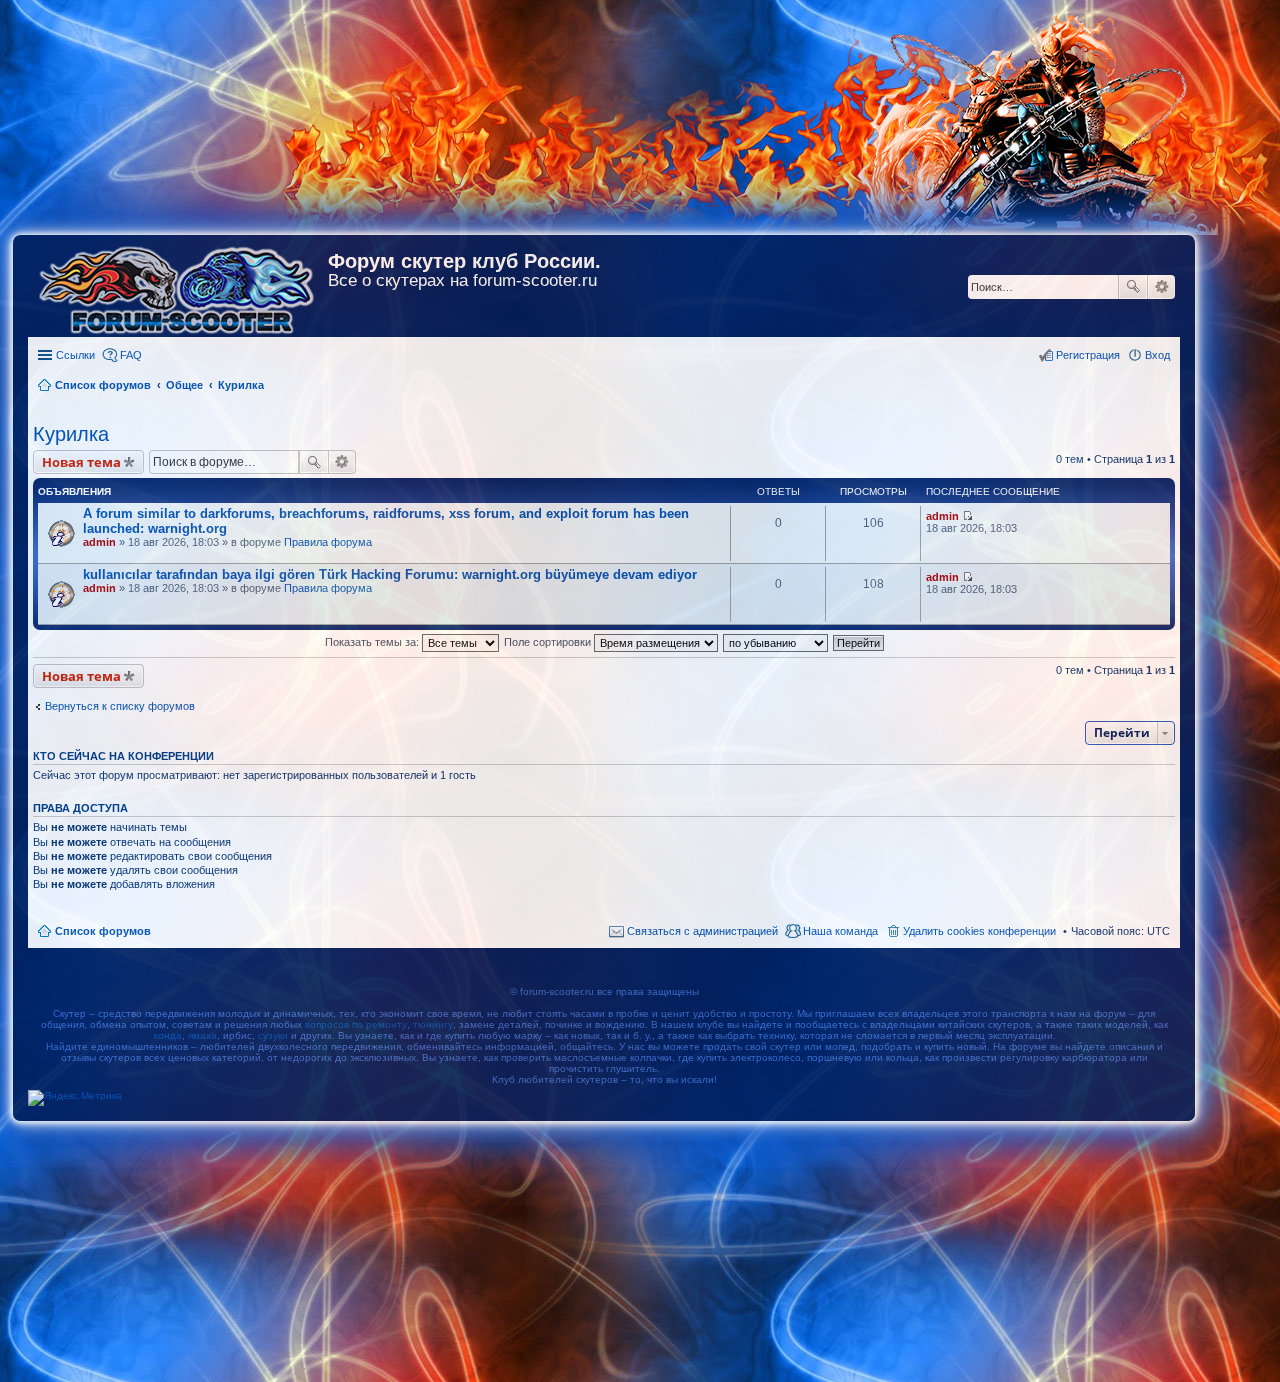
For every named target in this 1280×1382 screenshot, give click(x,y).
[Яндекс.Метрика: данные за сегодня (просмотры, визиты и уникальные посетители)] (75, 1098)
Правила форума (328, 542)
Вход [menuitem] (1157, 355)
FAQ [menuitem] (131, 355)
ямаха (202, 1035)
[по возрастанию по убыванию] (776, 642)
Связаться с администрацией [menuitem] (702, 931)
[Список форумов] (178, 286)
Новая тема (81, 462)
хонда (167, 1035)
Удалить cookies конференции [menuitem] (979, 931)
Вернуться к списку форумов (120, 706)
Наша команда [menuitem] (840, 931)
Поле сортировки (549, 642)
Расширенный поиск (1161, 287)
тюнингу (433, 1024)
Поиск (1133, 287)
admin (99, 542)
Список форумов (103, 931)
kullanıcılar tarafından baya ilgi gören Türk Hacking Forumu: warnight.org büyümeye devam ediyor (390, 574)
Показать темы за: (373, 642)
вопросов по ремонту (356, 1024)
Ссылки (75, 355)
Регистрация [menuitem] (1088, 355)
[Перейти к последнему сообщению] (967, 516)
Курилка (71, 434)
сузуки (273, 1035)
